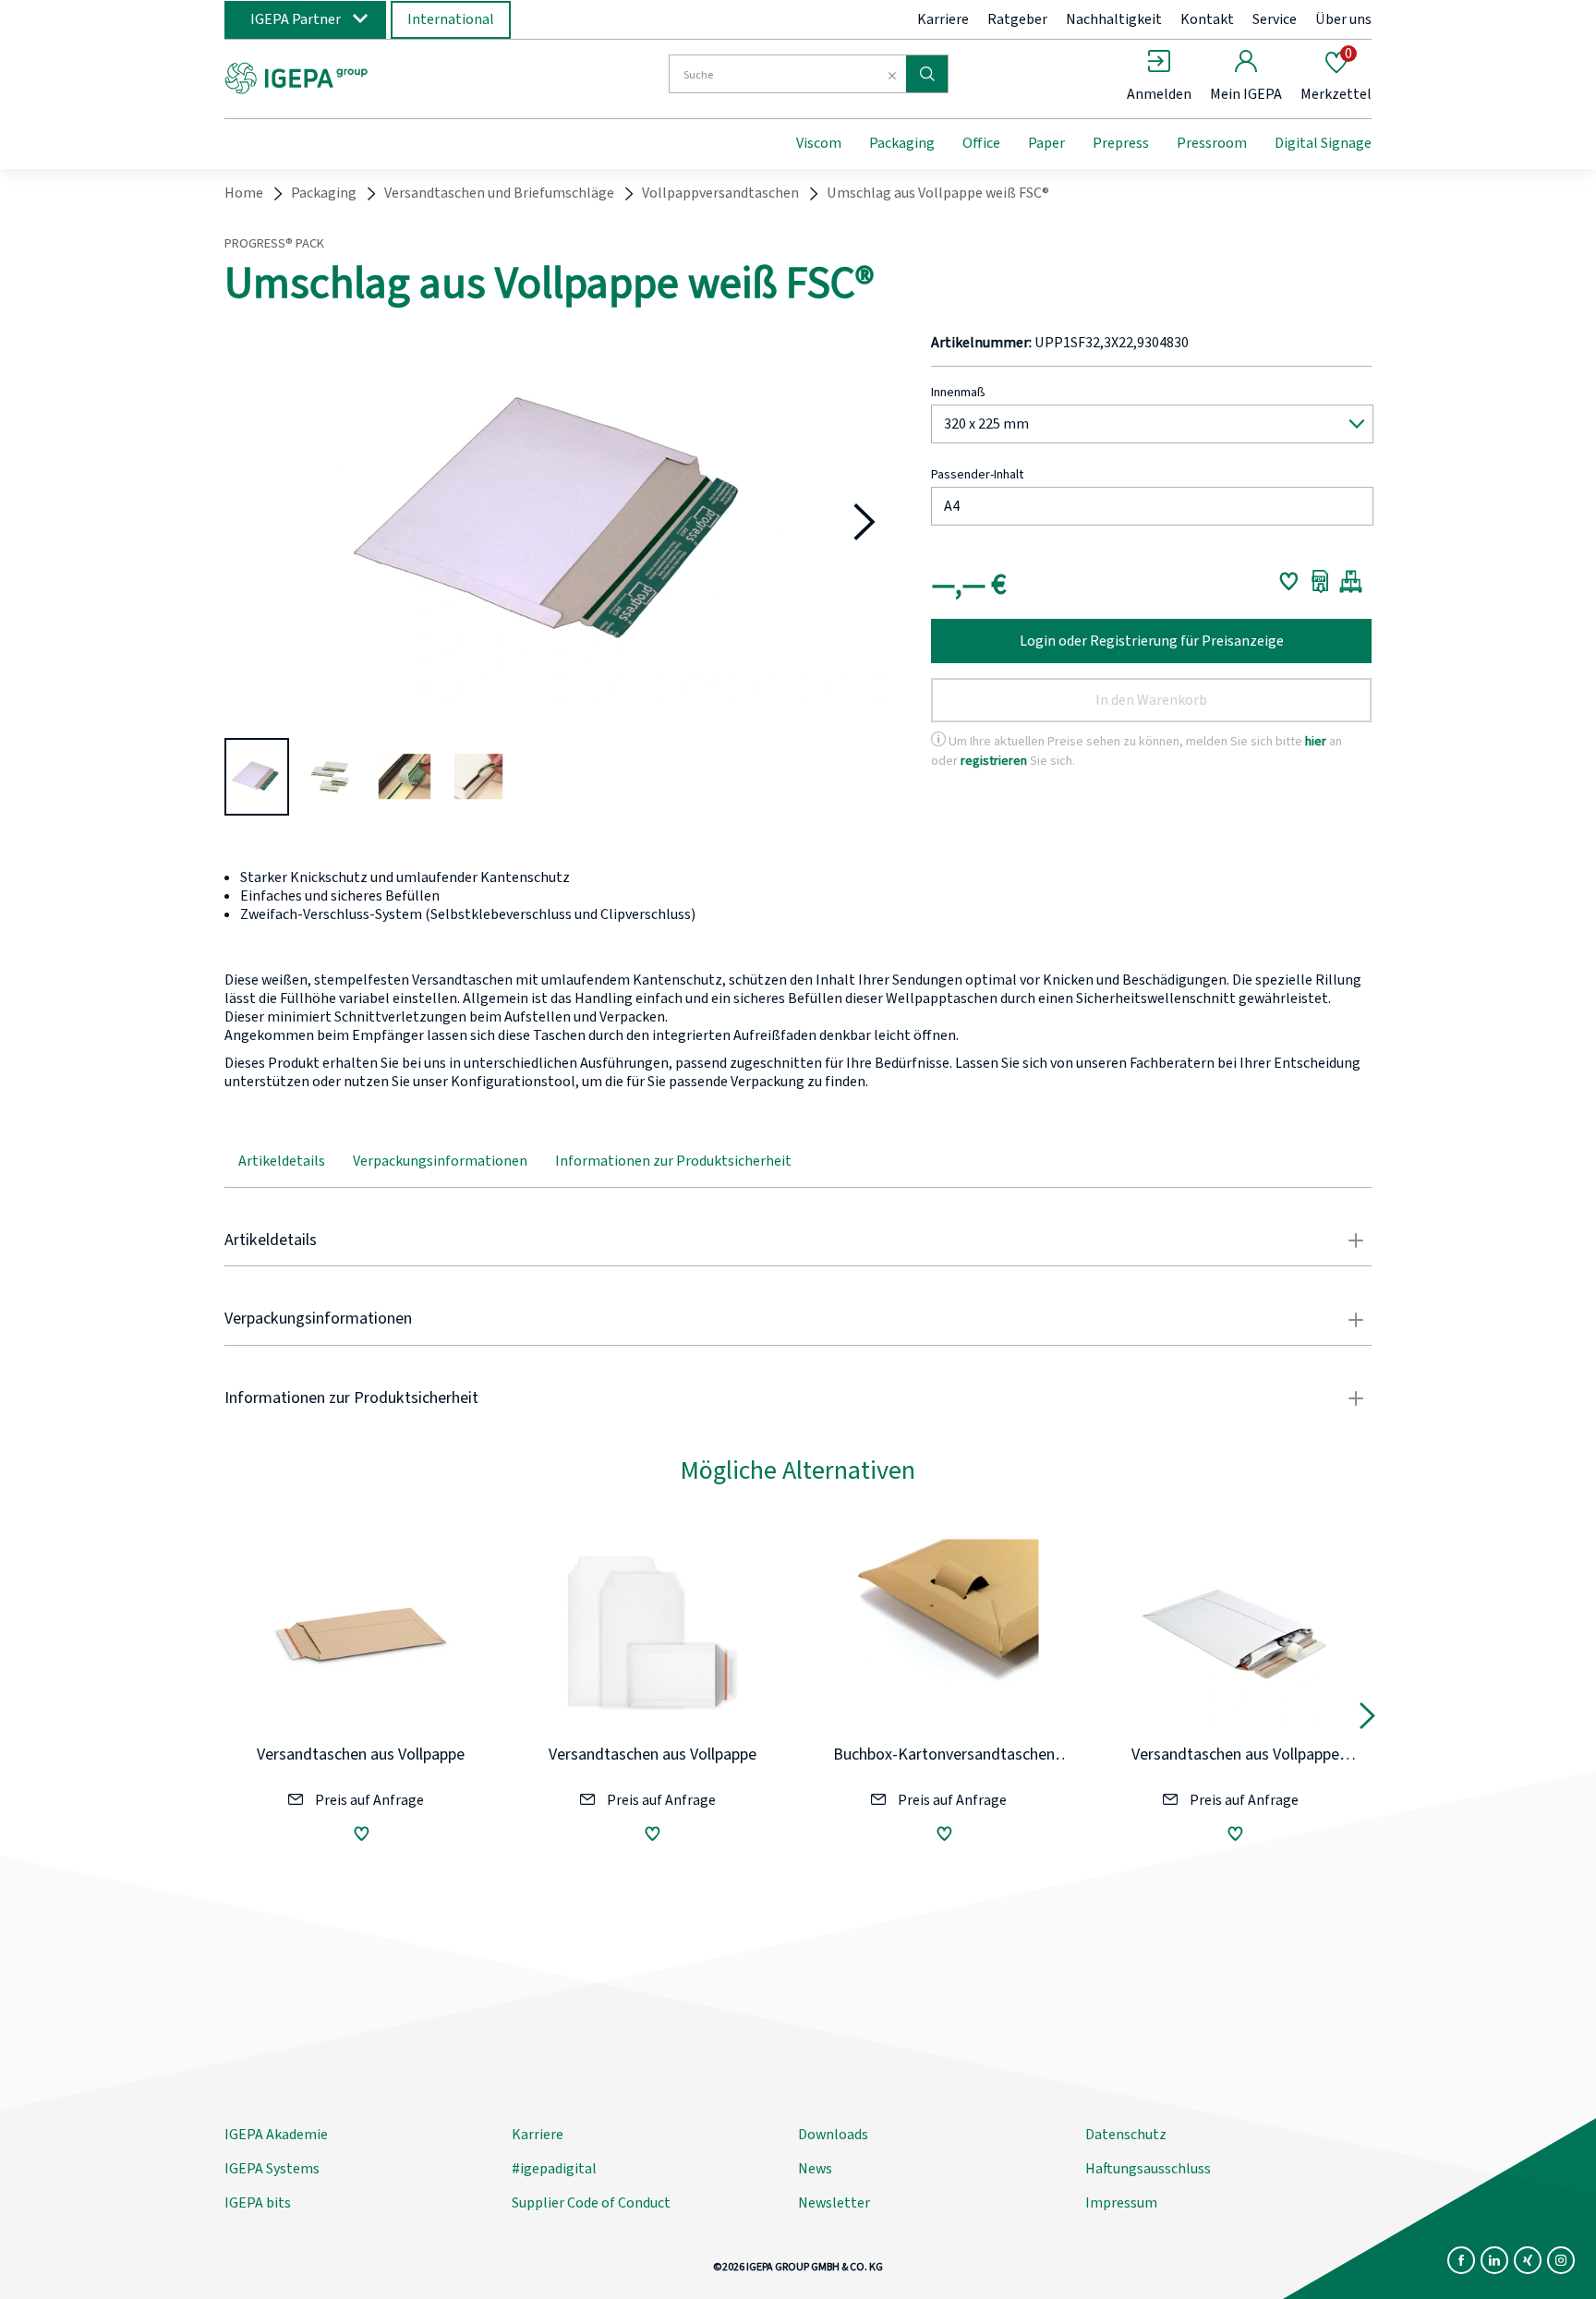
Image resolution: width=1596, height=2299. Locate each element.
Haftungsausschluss (1148, 2169)
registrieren (994, 761)
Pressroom (1212, 143)
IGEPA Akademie (276, 2135)
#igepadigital (554, 2169)
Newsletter (834, 2203)
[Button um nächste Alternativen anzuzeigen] (1367, 1720)
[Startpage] (376, 77)
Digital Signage (1323, 143)
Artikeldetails (282, 1161)
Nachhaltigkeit (1114, 19)
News (815, 2169)
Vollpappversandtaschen (720, 193)
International (451, 19)
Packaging (902, 143)
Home (244, 193)
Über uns (1343, 19)
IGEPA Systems (272, 2169)
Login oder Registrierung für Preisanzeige (1152, 641)
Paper (1046, 143)
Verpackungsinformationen (440, 1161)
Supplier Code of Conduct (591, 2203)
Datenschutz (1126, 2135)
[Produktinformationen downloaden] (1320, 581)
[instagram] (1561, 2260)
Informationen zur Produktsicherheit (673, 1161)
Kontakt (1207, 19)
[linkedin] (1494, 2260)
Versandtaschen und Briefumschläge (499, 193)
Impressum (1121, 2203)
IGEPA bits (258, 2203)
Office (981, 143)
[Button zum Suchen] (927, 74)
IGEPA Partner (296, 19)
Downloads (833, 2135)
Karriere (943, 19)
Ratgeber (1017, 19)
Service (1275, 19)
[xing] (1528, 2260)
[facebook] (1461, 2260)
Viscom (819, 143)
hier (1316, 741)
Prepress (1121, 143)
